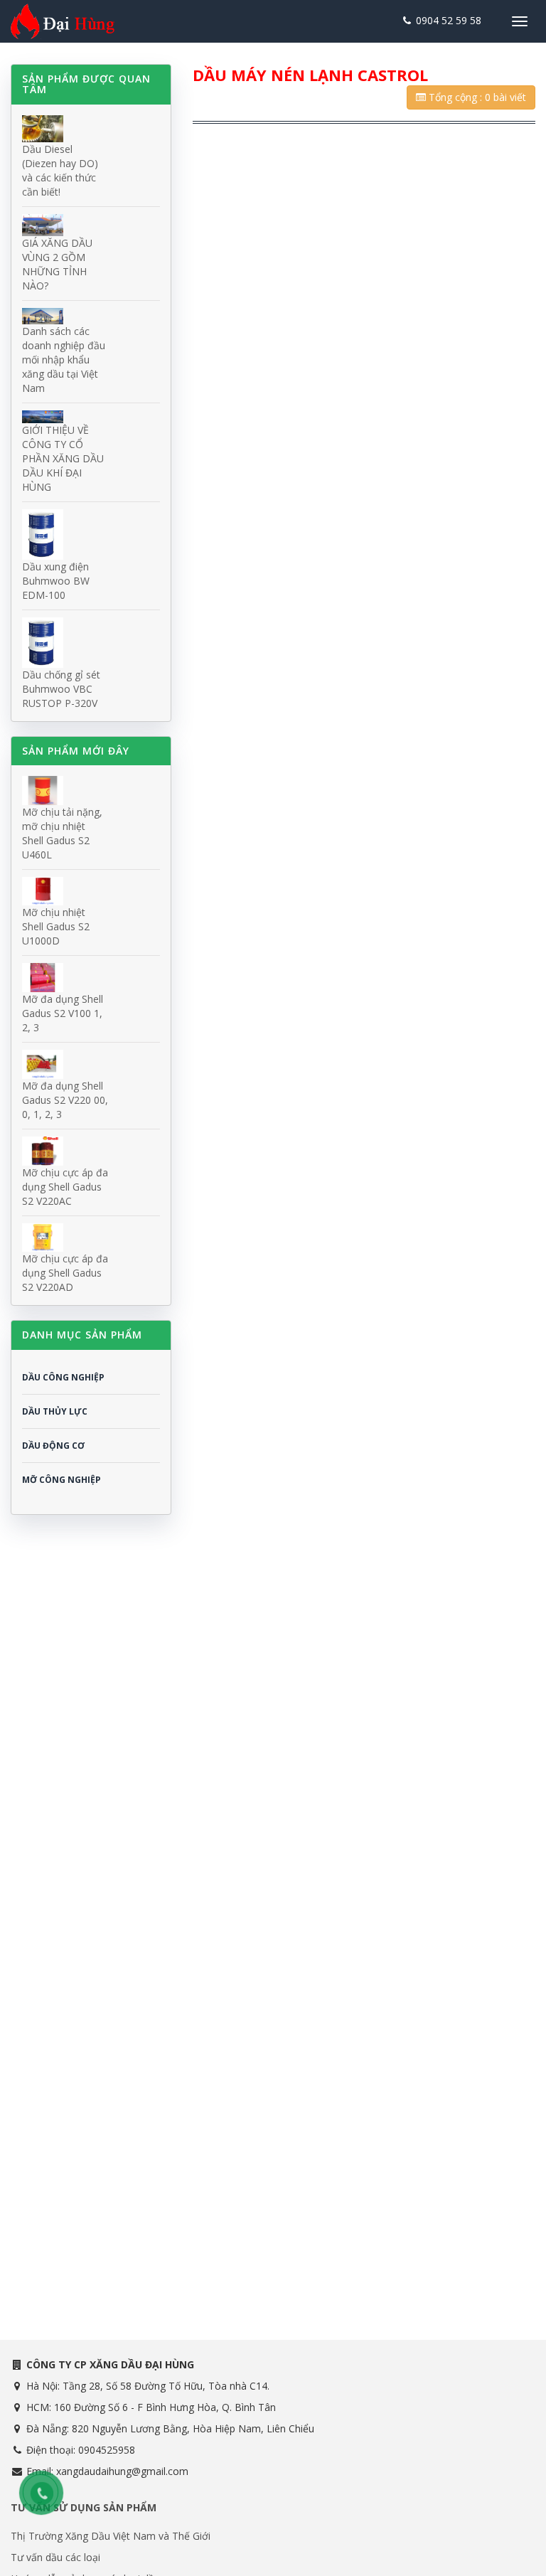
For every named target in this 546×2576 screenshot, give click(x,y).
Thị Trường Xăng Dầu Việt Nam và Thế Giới (111, 2536)
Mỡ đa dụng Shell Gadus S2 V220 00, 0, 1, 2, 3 (65, 1100)
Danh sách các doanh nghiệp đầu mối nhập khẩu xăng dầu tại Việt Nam (64, 360)
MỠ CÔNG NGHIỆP (61, 1480)
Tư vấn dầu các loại (55, 2557)
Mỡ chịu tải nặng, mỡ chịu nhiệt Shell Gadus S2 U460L (62, 833)
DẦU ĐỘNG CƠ (53, 1446)
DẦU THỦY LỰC (55, 1411)
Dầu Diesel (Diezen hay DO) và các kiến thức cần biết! (60, 170)
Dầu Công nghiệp (63, 1377)
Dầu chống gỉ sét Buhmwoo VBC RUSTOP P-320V (61, 689)
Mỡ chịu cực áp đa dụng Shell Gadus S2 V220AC (65, 1187)
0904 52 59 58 (447, 20)
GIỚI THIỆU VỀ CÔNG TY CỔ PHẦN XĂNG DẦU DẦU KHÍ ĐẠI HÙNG (63, 458)
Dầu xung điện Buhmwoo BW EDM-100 (56, 581)
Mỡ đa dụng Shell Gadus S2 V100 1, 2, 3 (63, 1013)
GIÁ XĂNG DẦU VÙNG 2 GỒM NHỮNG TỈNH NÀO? (57, 264)
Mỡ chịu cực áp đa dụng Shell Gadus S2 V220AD (65, 1273)
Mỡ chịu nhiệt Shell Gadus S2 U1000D (56, 926)
